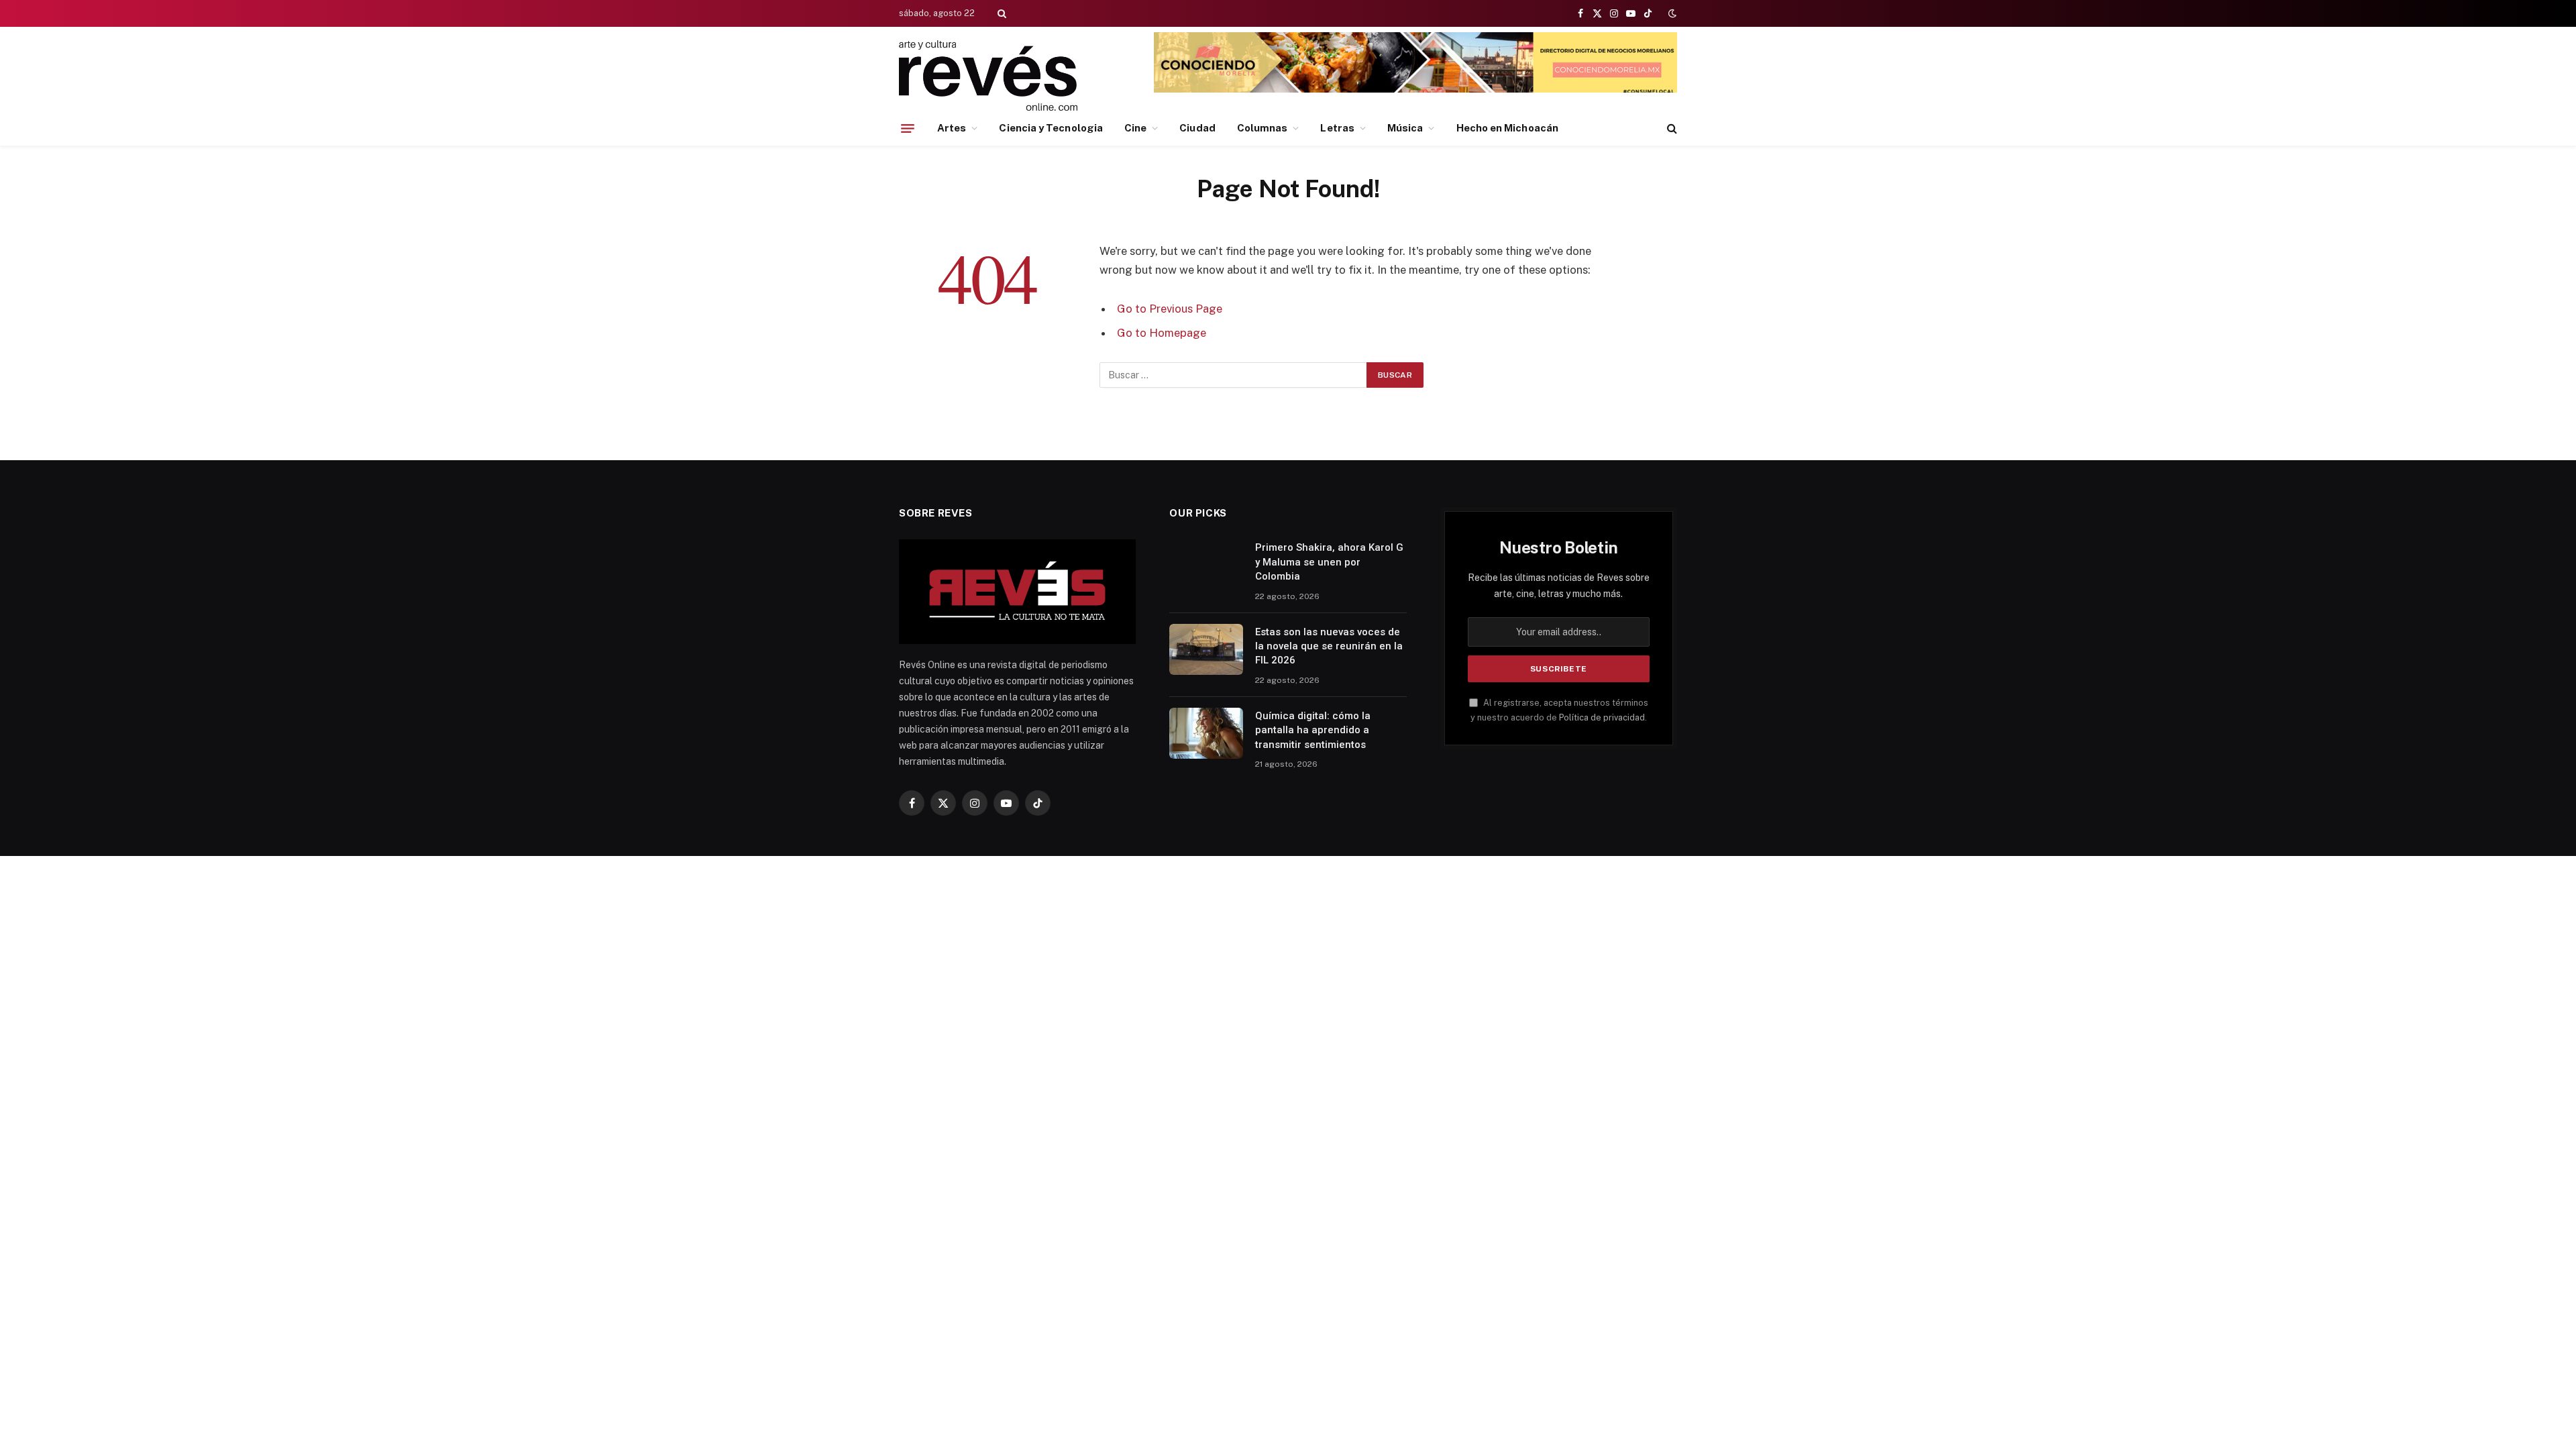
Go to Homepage (1162, 333)
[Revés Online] (988, 75)
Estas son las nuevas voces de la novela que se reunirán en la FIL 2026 (1329, 646)
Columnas (1263, 128)
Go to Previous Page (1170, 309)
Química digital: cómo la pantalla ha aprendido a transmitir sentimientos (1313, 730)
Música (1405, 128)
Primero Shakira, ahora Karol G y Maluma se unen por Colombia (1329, 562)
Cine (1135, 128)
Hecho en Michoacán (1507, 128)
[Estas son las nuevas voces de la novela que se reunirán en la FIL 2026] (1206, 649)
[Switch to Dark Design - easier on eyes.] (1671, 13)
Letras (1337, 128)
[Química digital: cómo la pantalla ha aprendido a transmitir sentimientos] (1206, 733)
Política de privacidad (1602, 717)
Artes (952, 128)
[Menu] (908, 128)
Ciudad (1197, 128)
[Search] (1001, 13)
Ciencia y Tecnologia (1051, 128)
